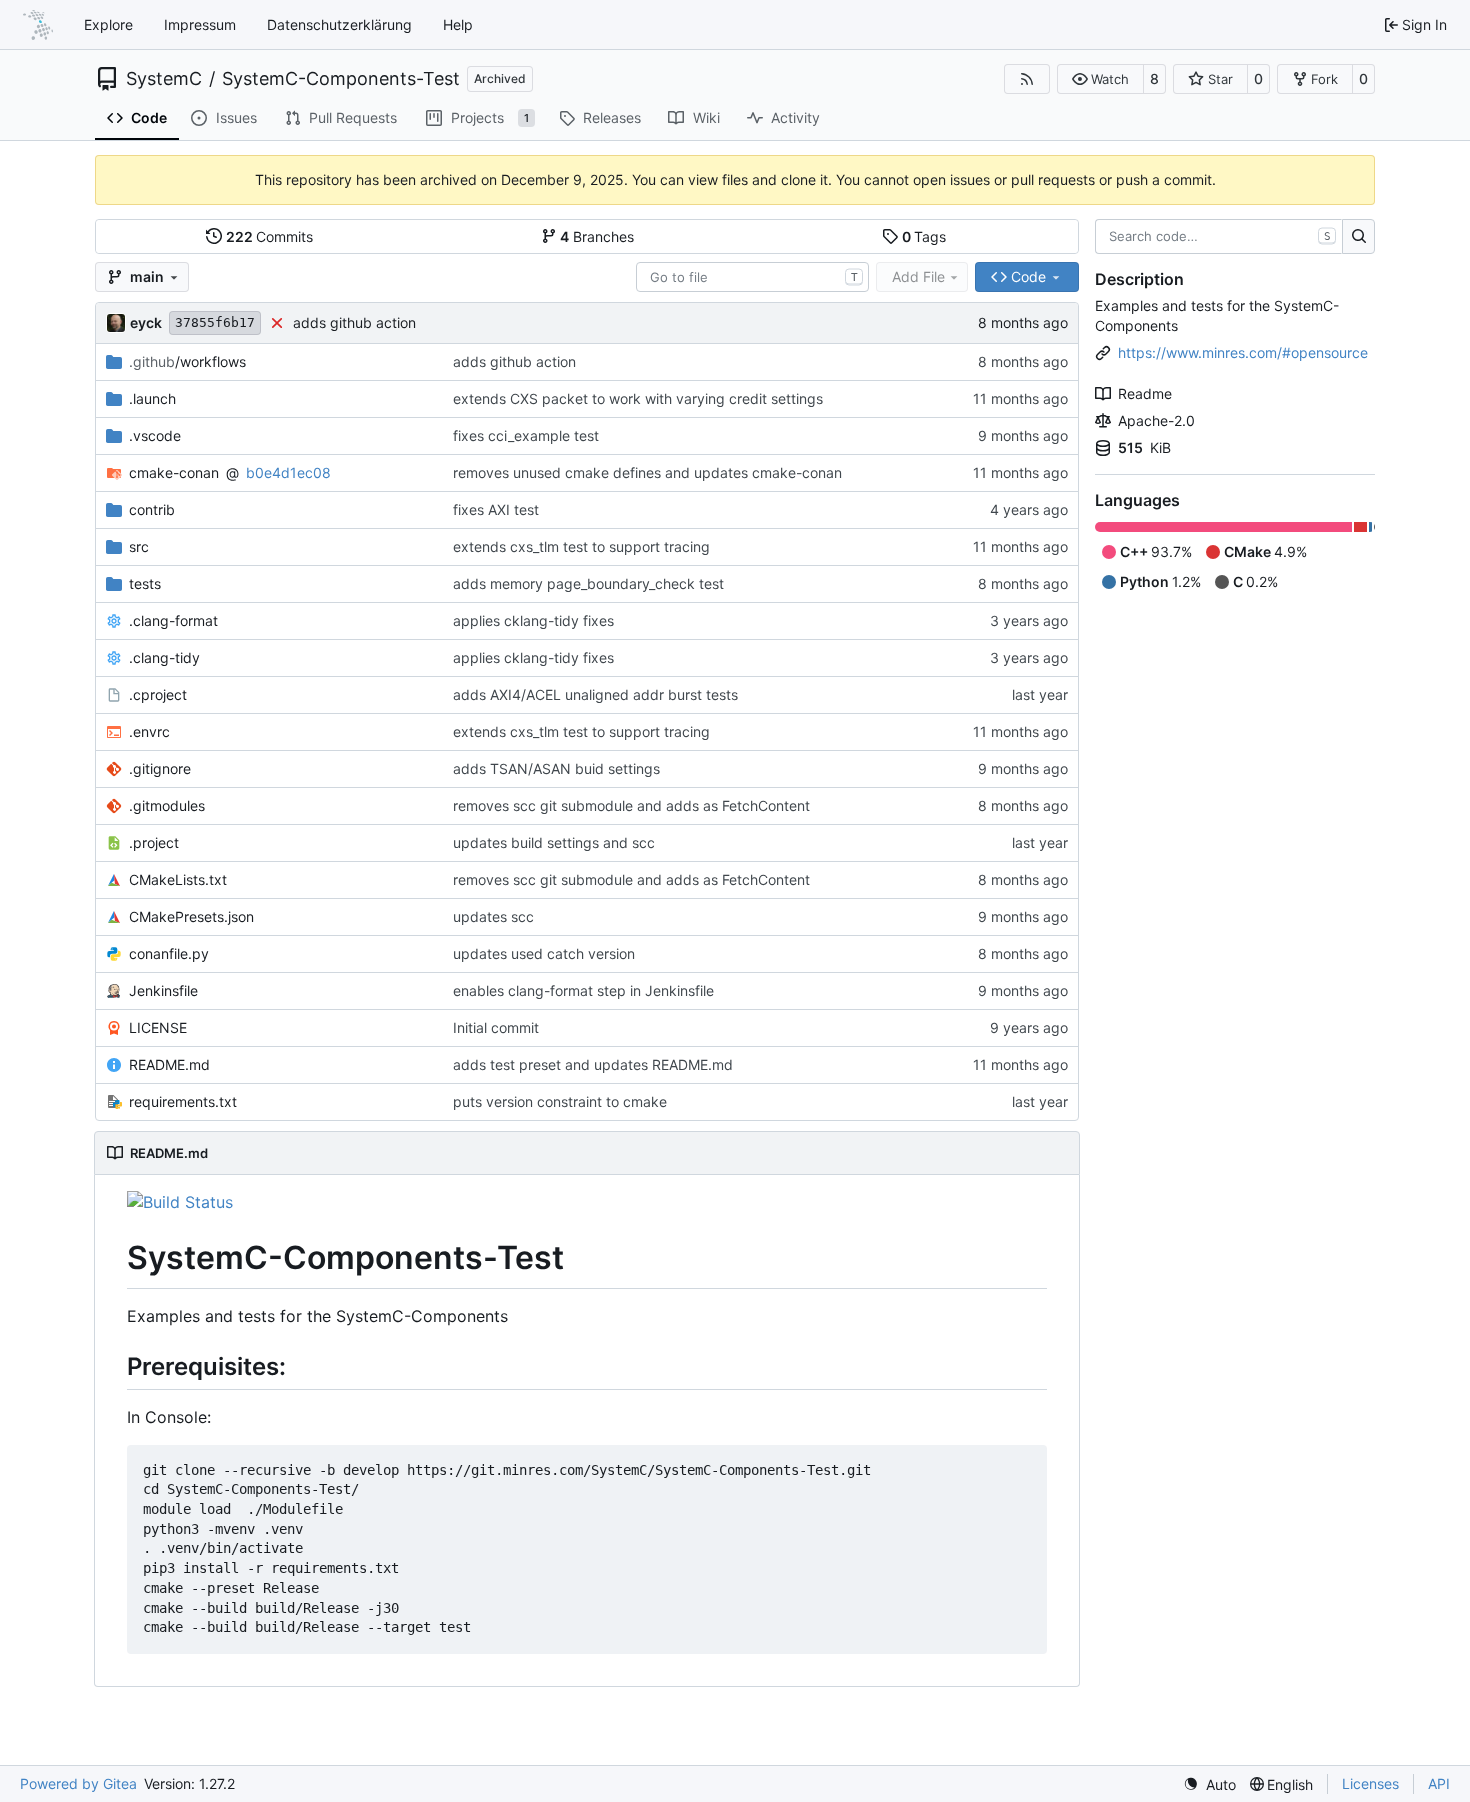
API (1439, 1783)
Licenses (1370, 1783)
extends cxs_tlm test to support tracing (581, 546)
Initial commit (496, 1027)
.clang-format (173, 620)
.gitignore (160, 768)
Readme (1145, 393)
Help (458, 24)
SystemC (164, 79)
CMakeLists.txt (178, 879)
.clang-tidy (164, 657)
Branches (597, 236)
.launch (152, 398)
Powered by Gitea (78, 1783)
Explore (108, 24)
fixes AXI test (496, 509)
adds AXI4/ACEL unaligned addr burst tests (595, 694)
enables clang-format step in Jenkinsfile (583, 990)
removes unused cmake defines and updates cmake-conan (647, 472)
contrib (152, 509)
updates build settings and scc (554, 842)
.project (154, 842)
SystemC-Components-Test (341, 79)
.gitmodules (167, 805)
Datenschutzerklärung (339, 24)
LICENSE (158, 1027)
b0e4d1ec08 (288, 472)
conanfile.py (169, 953)
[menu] (1209, 1784)
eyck (146, 322)
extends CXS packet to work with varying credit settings (638, 398)
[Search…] (1358, 237)
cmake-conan (174, 472)
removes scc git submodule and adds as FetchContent (631, 805)
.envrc (149, 731)
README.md (169, 1064)
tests (145, 583)
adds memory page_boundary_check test (588, 583)
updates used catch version (544, 953)
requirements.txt (183, 1101)
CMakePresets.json (191, 916)
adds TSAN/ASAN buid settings (556, 768)
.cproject (158, 694)
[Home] (38, 25)
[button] (1100, 79)
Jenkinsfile (163, 990)
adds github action (354, 322)
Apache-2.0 (1156, 420)
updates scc (493, 916)
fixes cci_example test (526, 435)
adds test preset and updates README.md (593, 1064)
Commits (270, 236)
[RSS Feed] (1027, 79)
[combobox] (752, 277)
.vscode (155, 435)
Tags (924, 236)
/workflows (187, 361)
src (139, 546)
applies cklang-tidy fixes (533, 620)
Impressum (200, 24)
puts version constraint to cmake (560, 1101)
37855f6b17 (215, 322)
